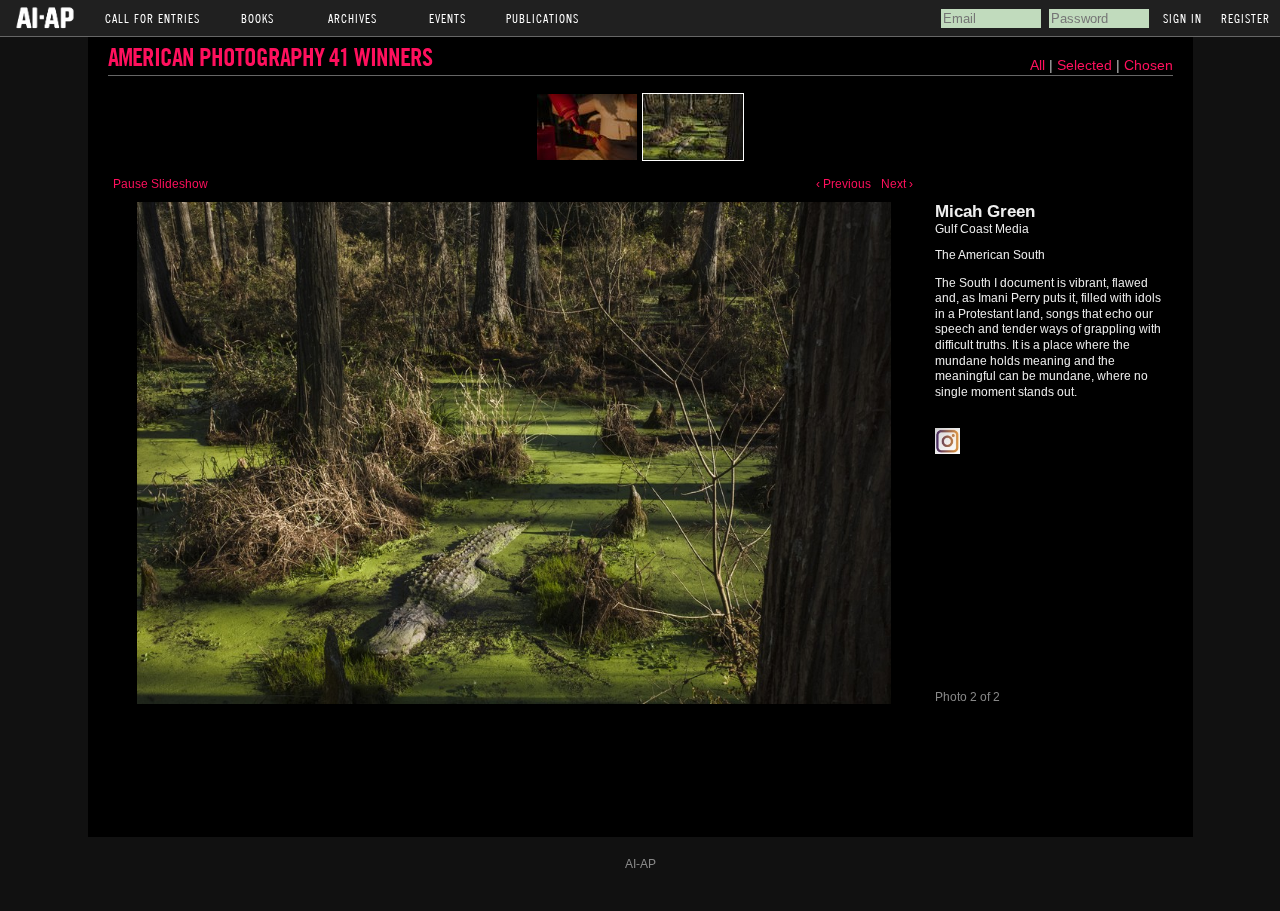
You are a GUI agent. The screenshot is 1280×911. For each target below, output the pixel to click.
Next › (897, 184)
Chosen (1148, 65)
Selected (1086, 65)
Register (1245, 18)
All (1037, 65)
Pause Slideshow (160, 184)
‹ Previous (843, 184)
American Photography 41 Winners (270, 56)
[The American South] (587, 127)
